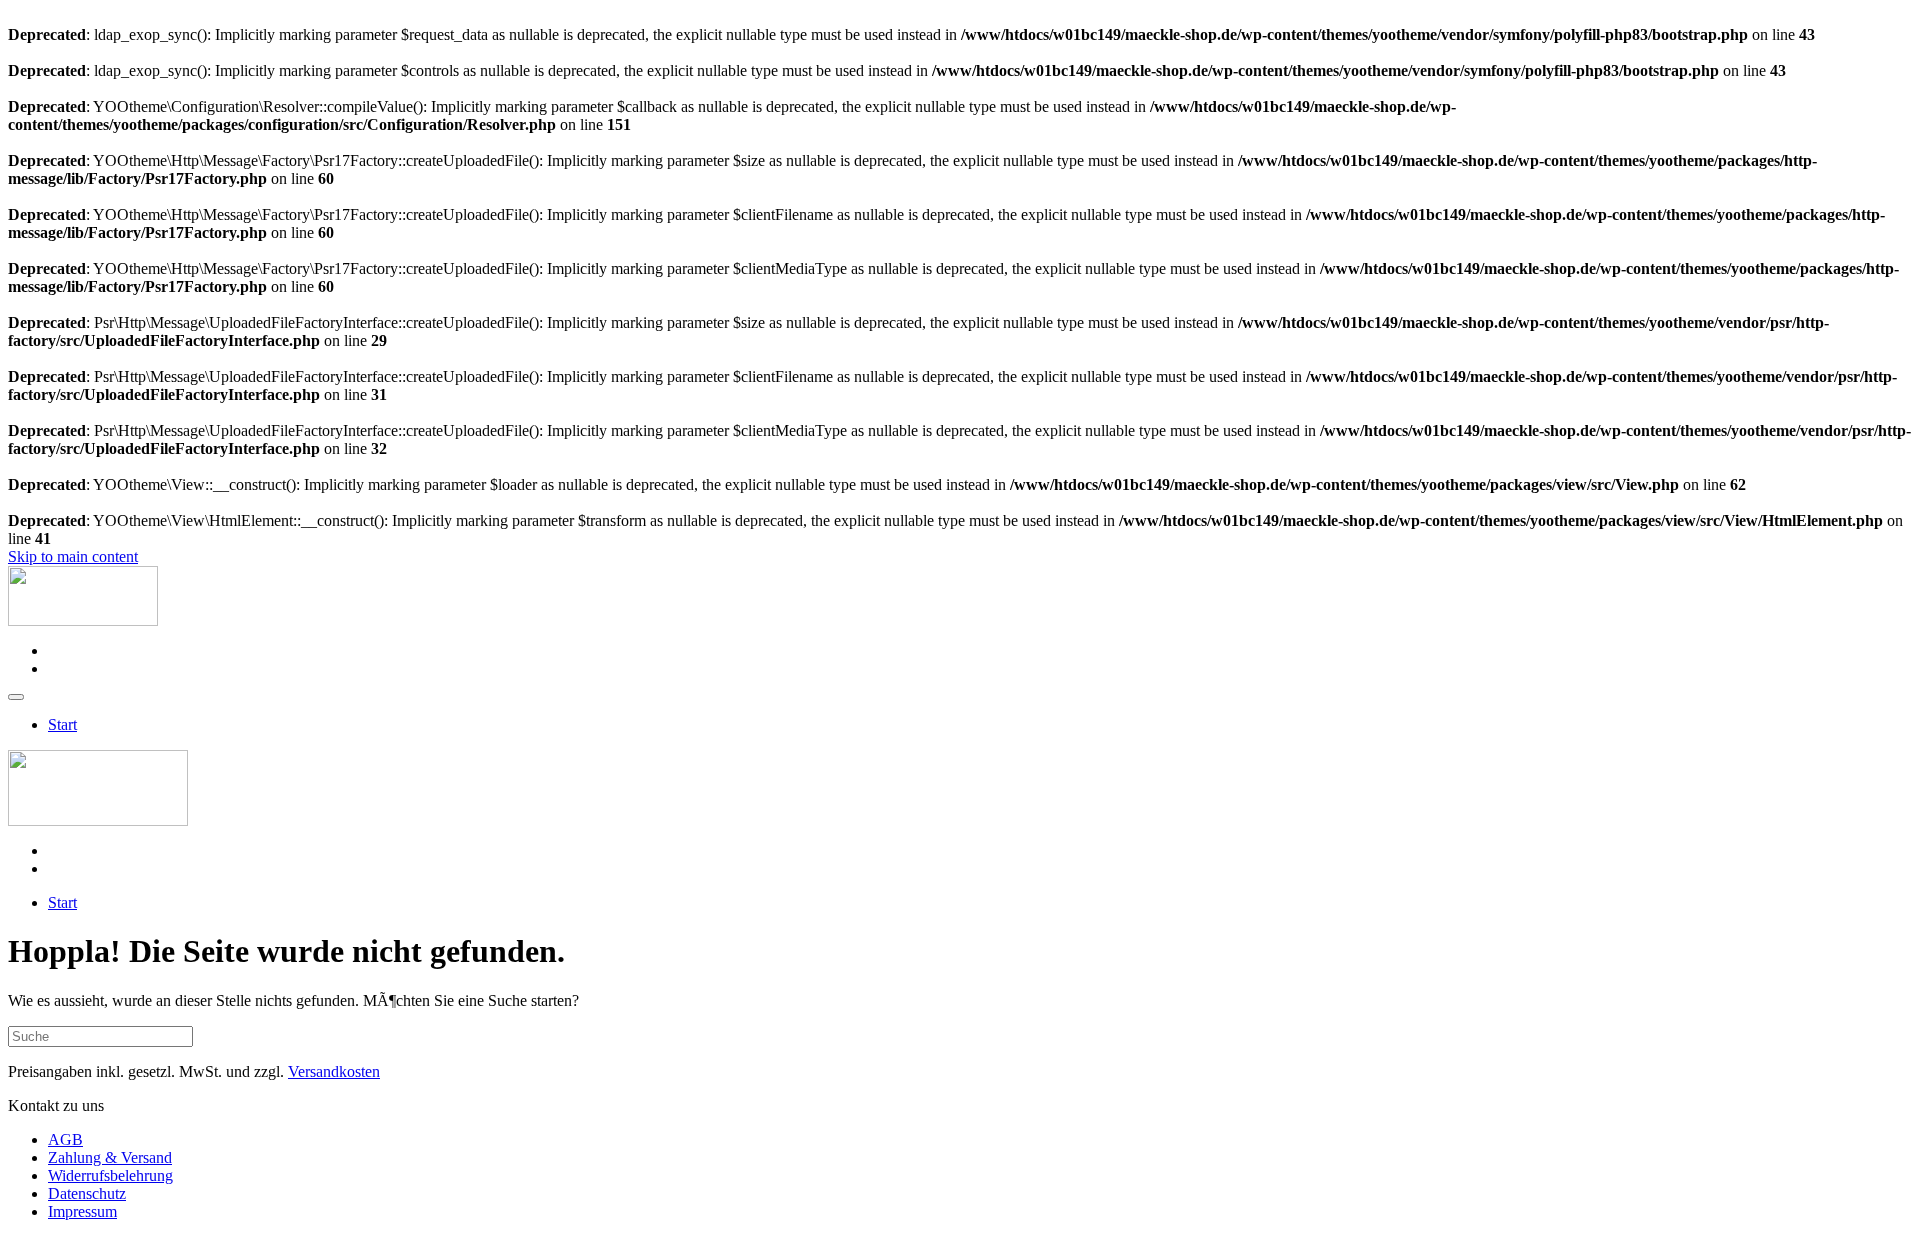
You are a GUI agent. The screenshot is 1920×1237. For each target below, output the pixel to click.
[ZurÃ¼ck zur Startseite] (83, 620)
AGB (65, 1139)
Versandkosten (334, 1071)
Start (62, 724)
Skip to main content (73, 556)
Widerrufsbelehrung (110, 1175)
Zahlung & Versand (110, 1157)
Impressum (82, 1211)
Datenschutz (87, 1193)
